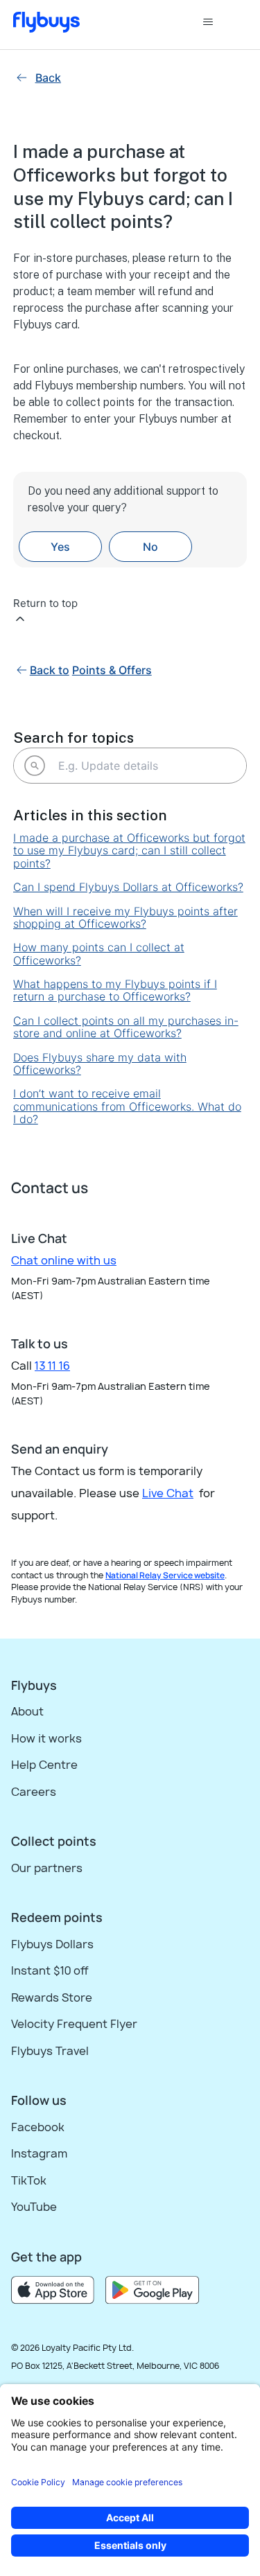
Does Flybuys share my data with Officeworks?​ (100, 1064)
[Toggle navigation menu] (222, 22)
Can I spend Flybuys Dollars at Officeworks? (128, 887)
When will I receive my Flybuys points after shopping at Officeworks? (125, 918)
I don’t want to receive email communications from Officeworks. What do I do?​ (127, 1106)
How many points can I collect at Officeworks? (99, 954)
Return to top (45, 603)
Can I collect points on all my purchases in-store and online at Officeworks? (126, 1027)
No (150, 547)
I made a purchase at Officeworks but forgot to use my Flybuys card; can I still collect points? (129, 850)
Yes (60, 547)
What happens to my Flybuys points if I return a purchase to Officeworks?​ (115, 990)
